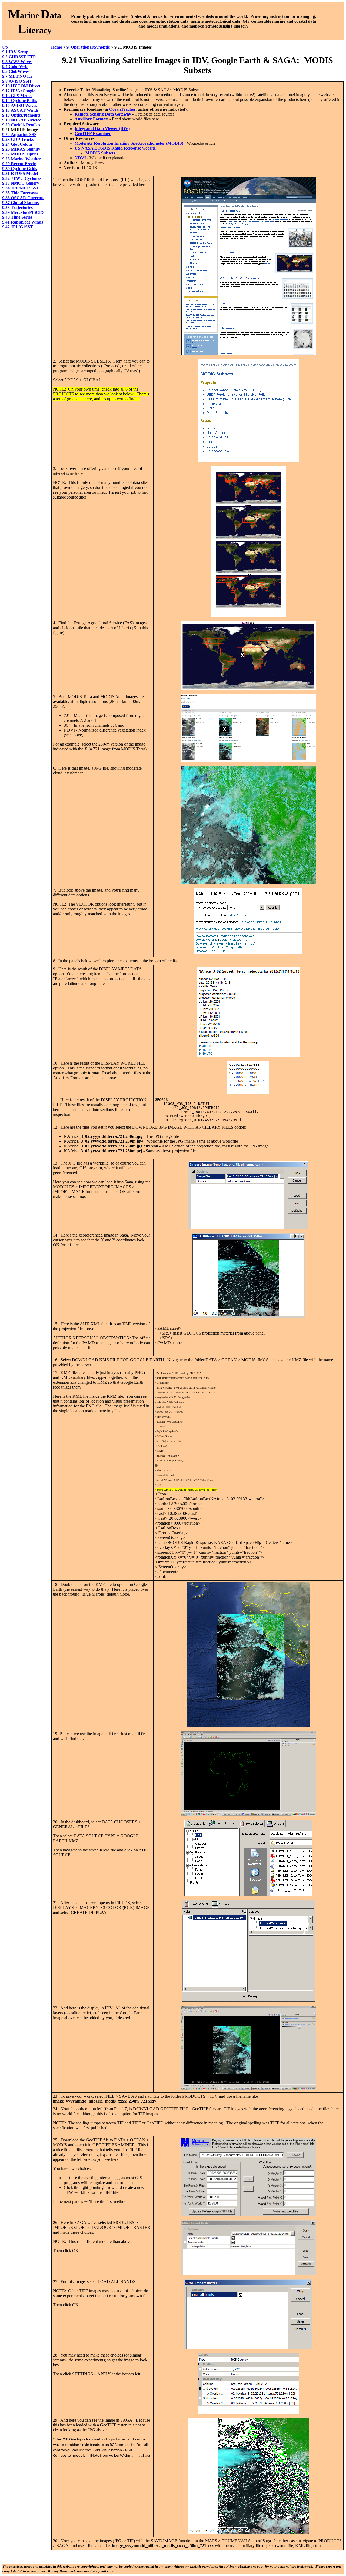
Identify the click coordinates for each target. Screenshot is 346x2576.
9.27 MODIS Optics (20, 154)
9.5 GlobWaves (16, 71)
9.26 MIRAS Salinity (21, 149)
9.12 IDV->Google (19, 91)
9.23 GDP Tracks (18, 139)
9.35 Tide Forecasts (20, 193)
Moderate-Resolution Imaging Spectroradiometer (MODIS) (129, 143)
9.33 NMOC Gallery (21, 183)
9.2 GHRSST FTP (19, 57)
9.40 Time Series (17, 217)
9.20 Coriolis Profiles (21, 125)
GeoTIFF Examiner (93, 133)
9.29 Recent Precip (19, 164)
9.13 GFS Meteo (17, 96)
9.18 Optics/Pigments (21, 115)
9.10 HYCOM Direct (21, 86)
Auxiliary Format (91, 119)
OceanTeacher (122, 109)
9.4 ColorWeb (15, 67)
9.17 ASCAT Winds (20, 110)
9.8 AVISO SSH (17, 81)
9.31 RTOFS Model (20, 173)
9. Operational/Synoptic (88, 47)
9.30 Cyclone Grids (20, 169)
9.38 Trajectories (17, 207)
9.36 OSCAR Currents (23, 198)
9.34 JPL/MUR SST (21, 188)
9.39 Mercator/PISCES (23, 212)
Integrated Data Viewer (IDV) (102, 129)
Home (56, 47)
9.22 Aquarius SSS (19, 135)
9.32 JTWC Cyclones (22, 178)
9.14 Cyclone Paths (20, 101)
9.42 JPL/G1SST (18, 227)
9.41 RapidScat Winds (23, 222)
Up (5, 47)
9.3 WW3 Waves (17, 62)
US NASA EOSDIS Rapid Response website (115, 148)
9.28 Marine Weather (22, 159)
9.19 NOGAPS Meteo (22, 120)
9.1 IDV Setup (15, 52)
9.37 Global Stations (20, 203)
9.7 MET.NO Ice (17, 76)
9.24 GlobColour (17, 144)
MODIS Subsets (100, 153)
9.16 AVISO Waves (20, 105)
